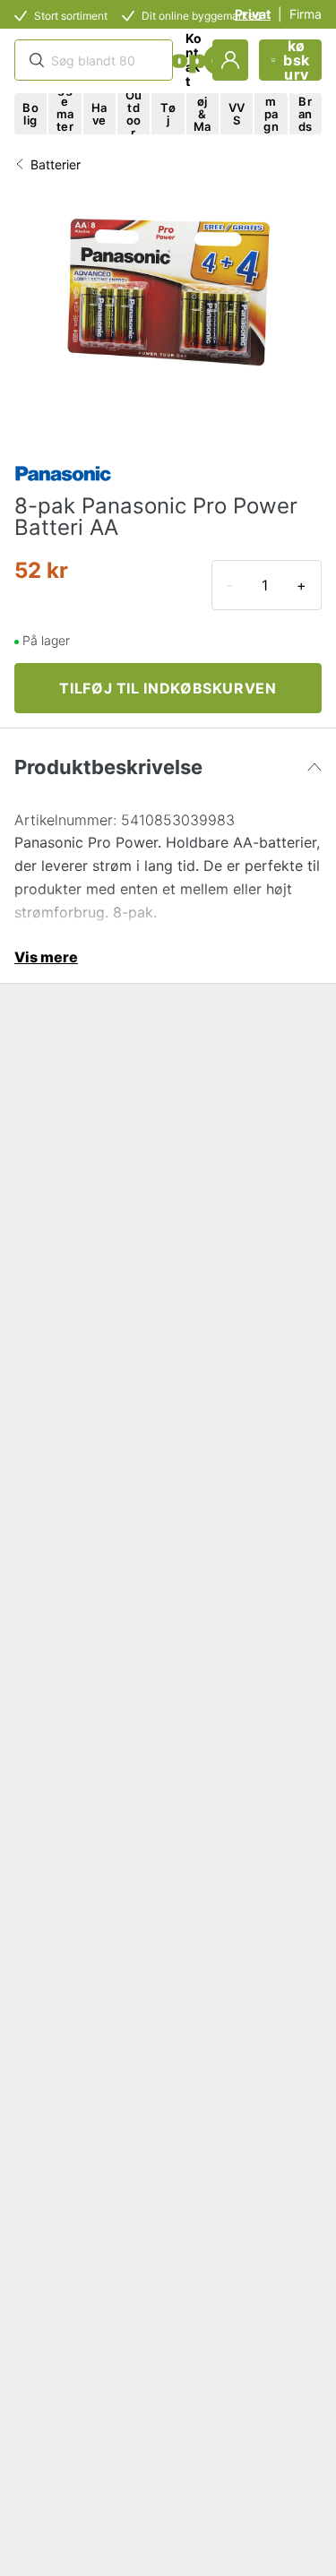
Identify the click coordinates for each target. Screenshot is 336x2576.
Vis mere (46, 957)
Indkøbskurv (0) (297, 60)
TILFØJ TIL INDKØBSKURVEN (168, 688)
